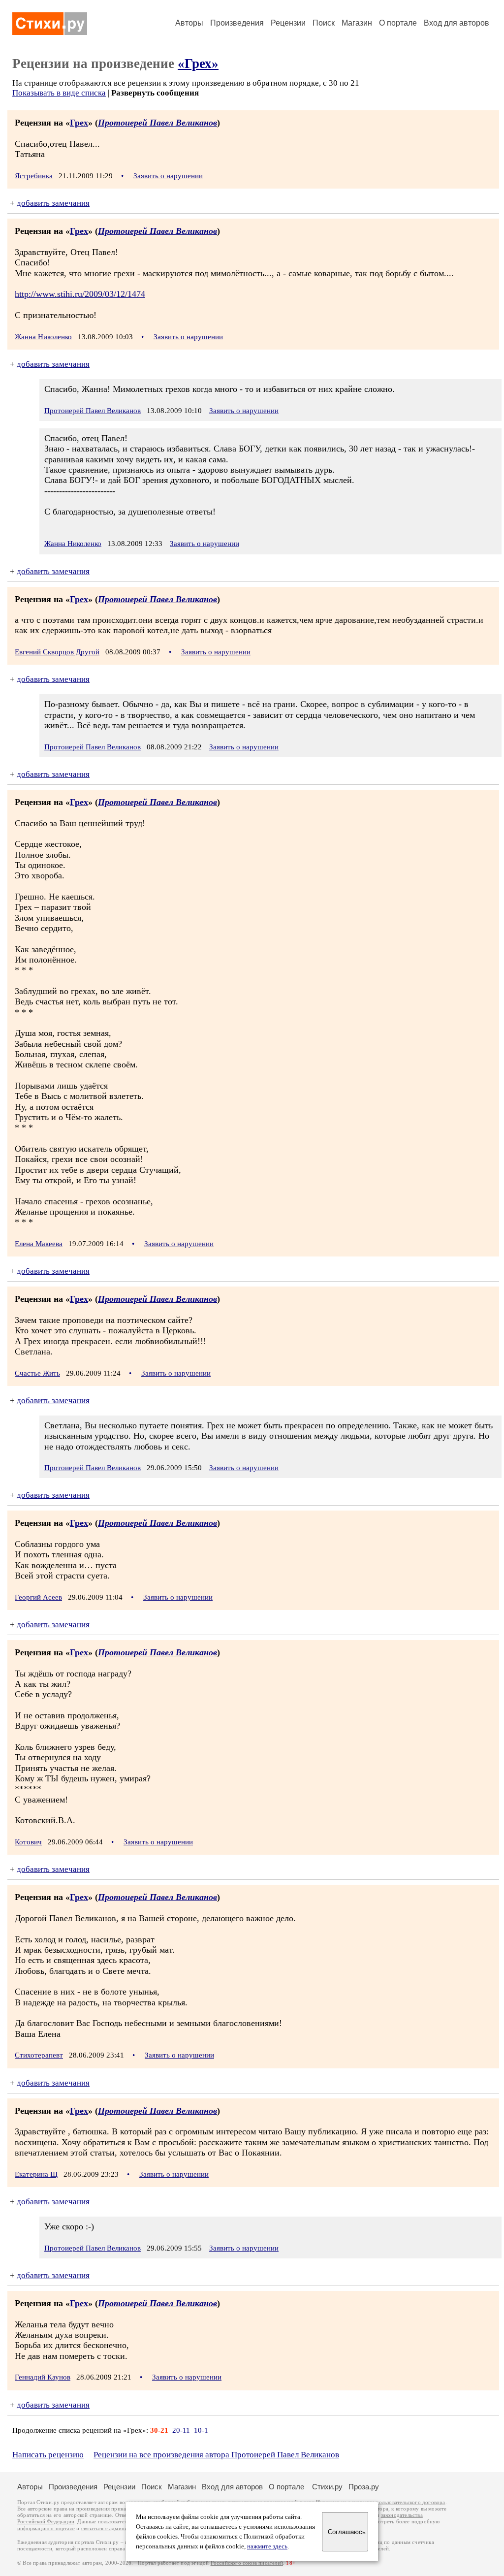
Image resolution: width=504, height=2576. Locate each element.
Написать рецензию (48, 2455)
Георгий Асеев (38, 1597)
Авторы (189, 23)
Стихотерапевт (39, 2055)
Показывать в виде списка (59, 93)
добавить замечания (53, 203)
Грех (79, 123)
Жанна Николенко (43, 337)
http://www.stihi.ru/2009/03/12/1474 (80, 294)
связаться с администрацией (116, 2528)
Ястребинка (34, 176)
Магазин (357, 23)
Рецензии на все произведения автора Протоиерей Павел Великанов (216, 2455)
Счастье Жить (37, 1373)
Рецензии (288, 23)
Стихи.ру (327, 2487)
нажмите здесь (267, 2546)
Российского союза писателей (247, 2563)
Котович (28, 1842)
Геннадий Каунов (43, 2377)
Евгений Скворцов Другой (57, 652)
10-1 (201, 2430)
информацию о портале (46, 2528)
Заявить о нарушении (168, 176)
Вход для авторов (457, 23)
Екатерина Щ (36, 2174)
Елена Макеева (39, 1244)
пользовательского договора (410, 2502)
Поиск (324, 23)
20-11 (181, 2430)
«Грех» (198, 64)
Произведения (237, 23)
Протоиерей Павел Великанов (157, 123)
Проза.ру (364, 2487)
